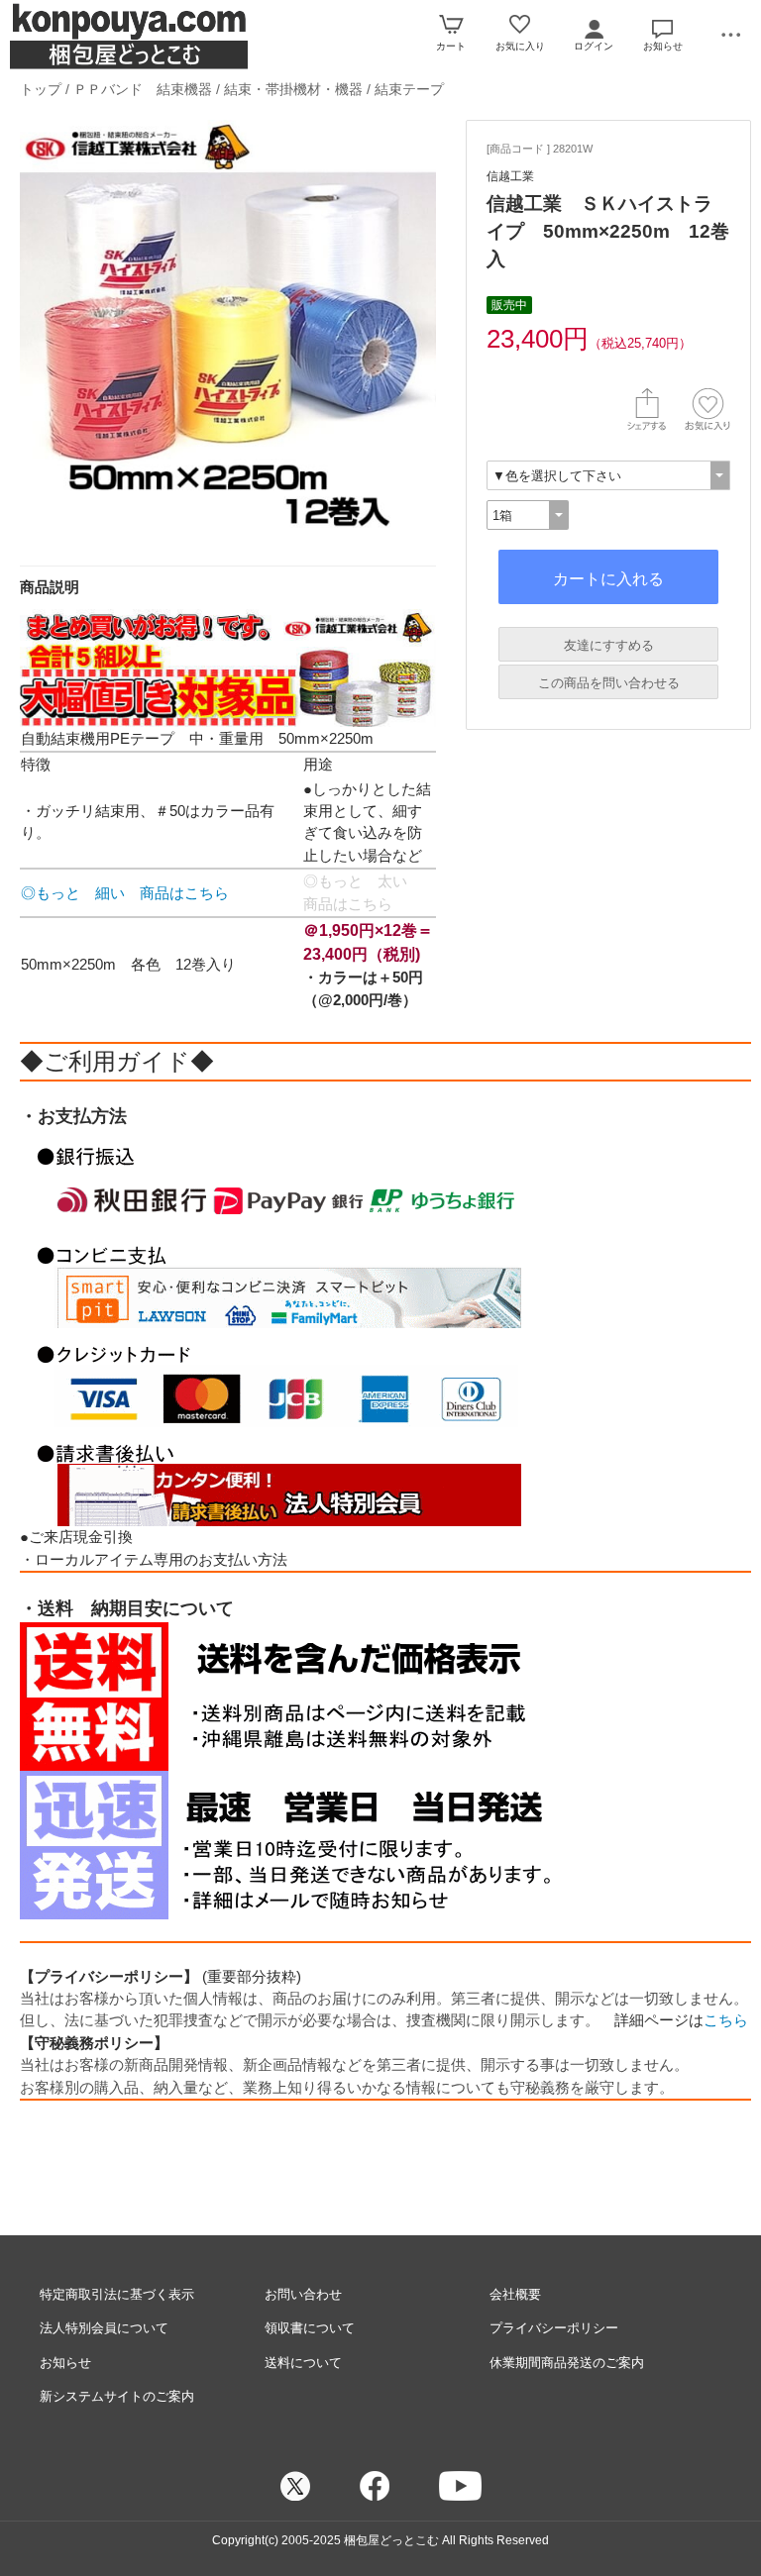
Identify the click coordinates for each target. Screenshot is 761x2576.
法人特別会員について (104, 2328)
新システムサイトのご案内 (117, 2396)
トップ (41, 89)
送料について (303, 2363)
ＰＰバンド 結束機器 (143, 89)
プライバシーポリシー (554, 2328)
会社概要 (515, 2294)
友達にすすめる (609, 645)
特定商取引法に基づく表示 (117, 2294)
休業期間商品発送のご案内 (567, 2363)
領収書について (310, 2328)
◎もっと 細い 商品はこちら (125, 893)
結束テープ (409, 89)
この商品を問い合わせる (609, 683)
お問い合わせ (303, 2294)
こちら (726, 2020)
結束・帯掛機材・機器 (295, 89)
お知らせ (65, 2363)
